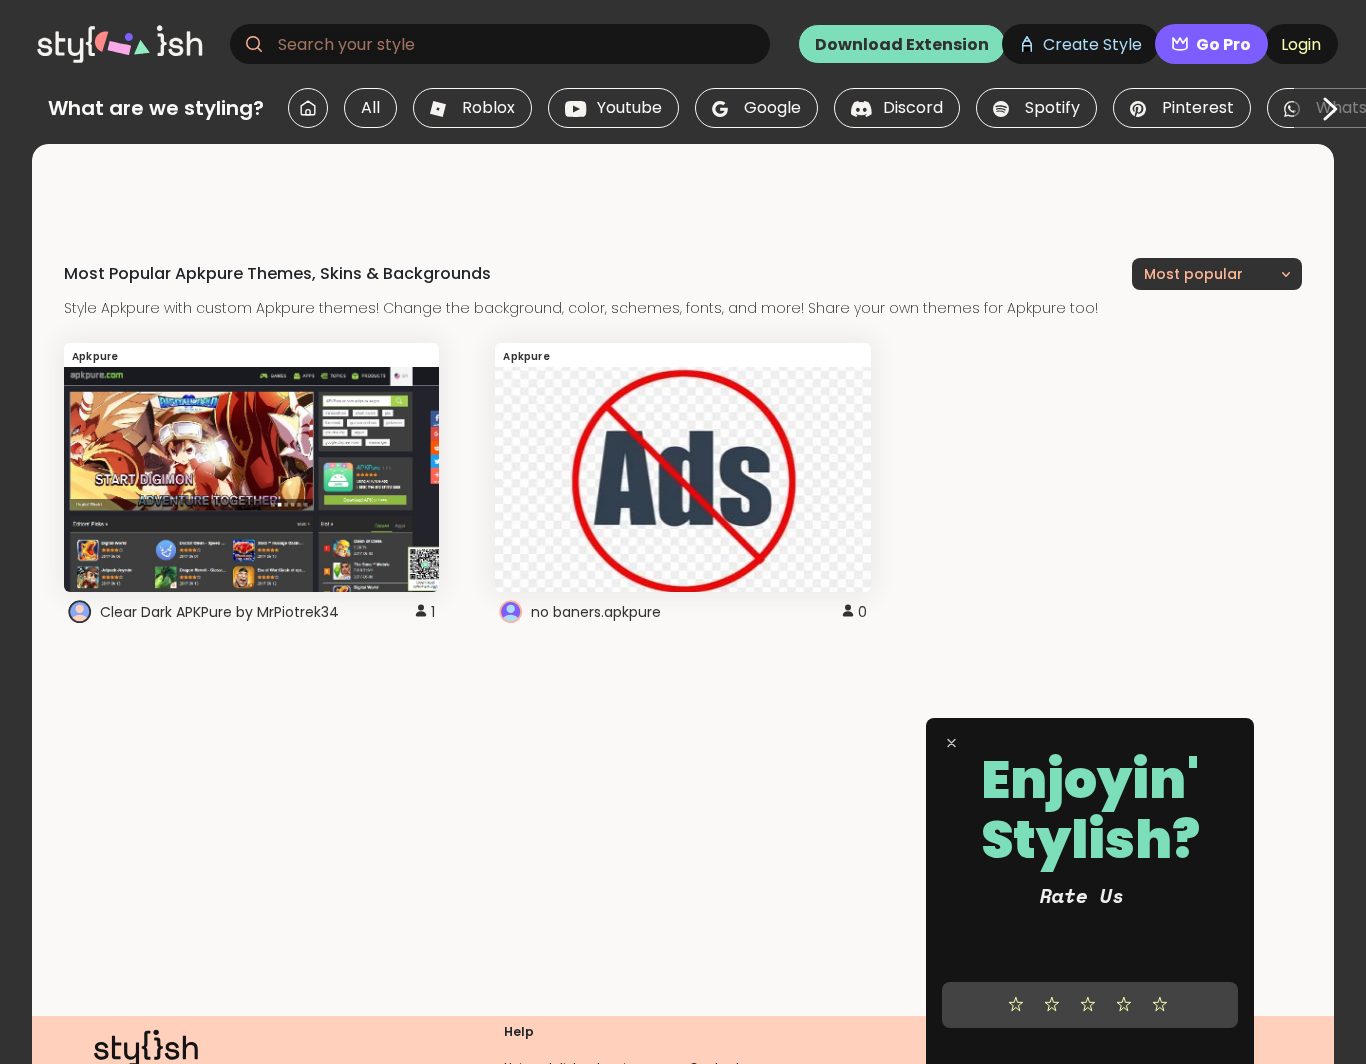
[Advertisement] (683, 189)
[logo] (126, 44)
